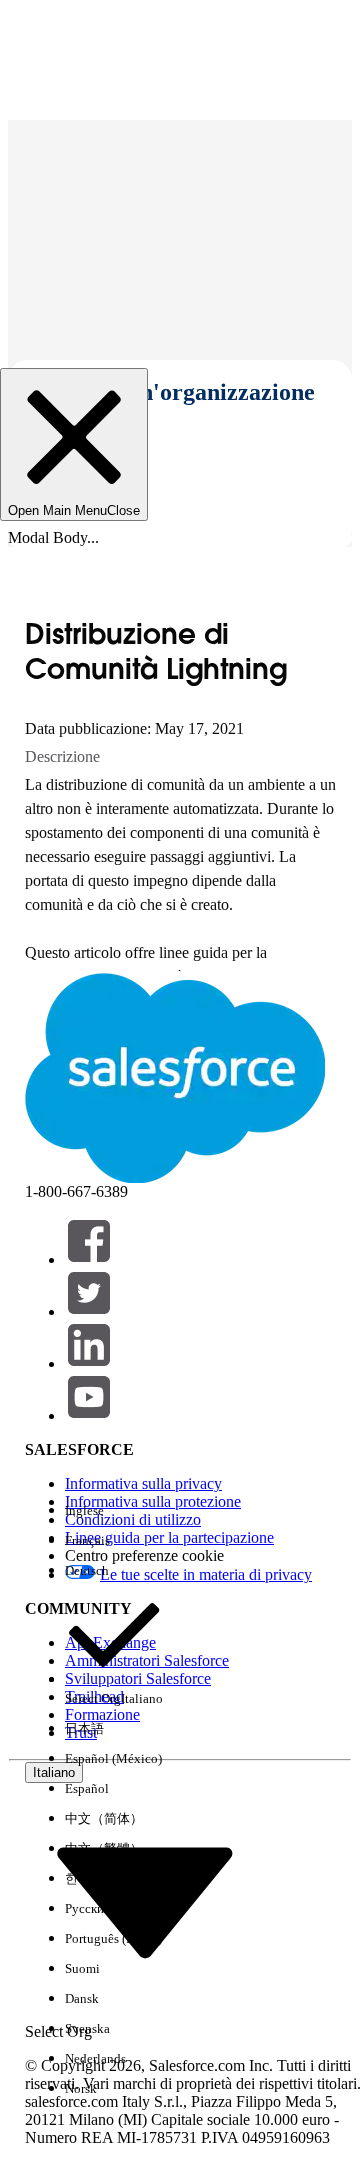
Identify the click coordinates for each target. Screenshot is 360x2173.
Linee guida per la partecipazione (169, 1537)
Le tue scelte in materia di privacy (206, 1574)
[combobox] (145, 1901)
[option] (114, 1511)
